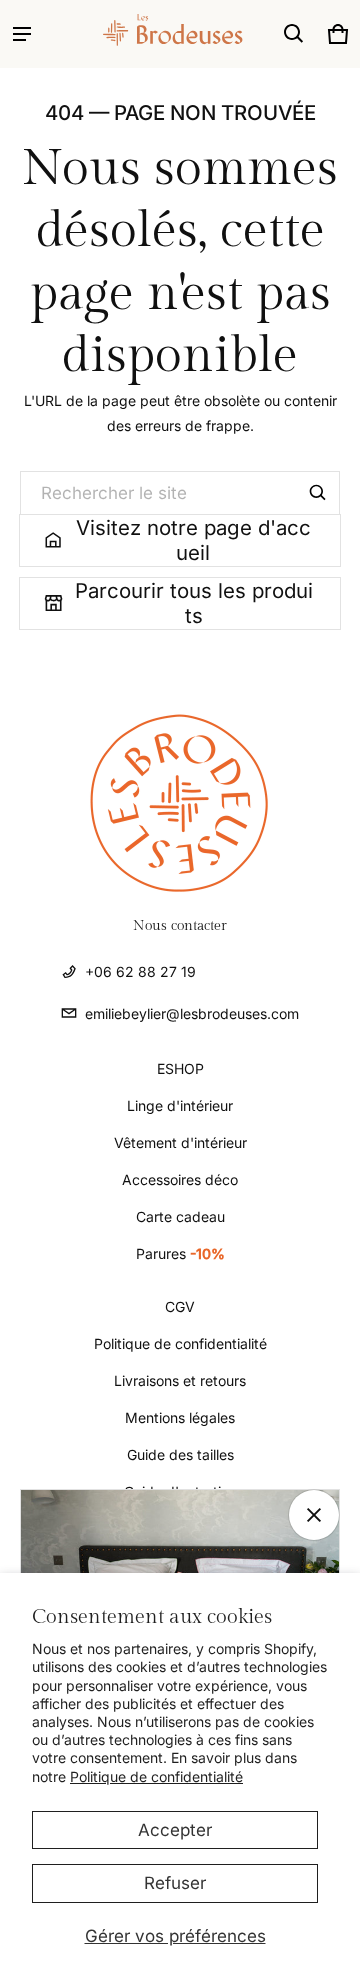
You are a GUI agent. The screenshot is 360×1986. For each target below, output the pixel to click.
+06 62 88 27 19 (140, 971)
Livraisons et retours (180, 1380)
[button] (294, 34)
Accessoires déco (180, 1179)
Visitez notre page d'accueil (193, 540)
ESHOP (180, 1068)
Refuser (175, 1883)
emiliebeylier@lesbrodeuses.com (192, 1013)
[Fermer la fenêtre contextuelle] (314, 1515)
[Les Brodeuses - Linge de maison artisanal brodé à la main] (126, 33)
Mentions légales (180, 1417)
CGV (180, 1306)
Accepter (175, 1830)
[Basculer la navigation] (22, 34)
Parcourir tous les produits (194, 603)
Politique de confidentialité (156, 1776)
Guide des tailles (180, 1454)
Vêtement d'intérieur (180, 1142)
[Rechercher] (318, 493)
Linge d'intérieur (180, 1105)
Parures (180, 1253)
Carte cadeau (180, 1216)
